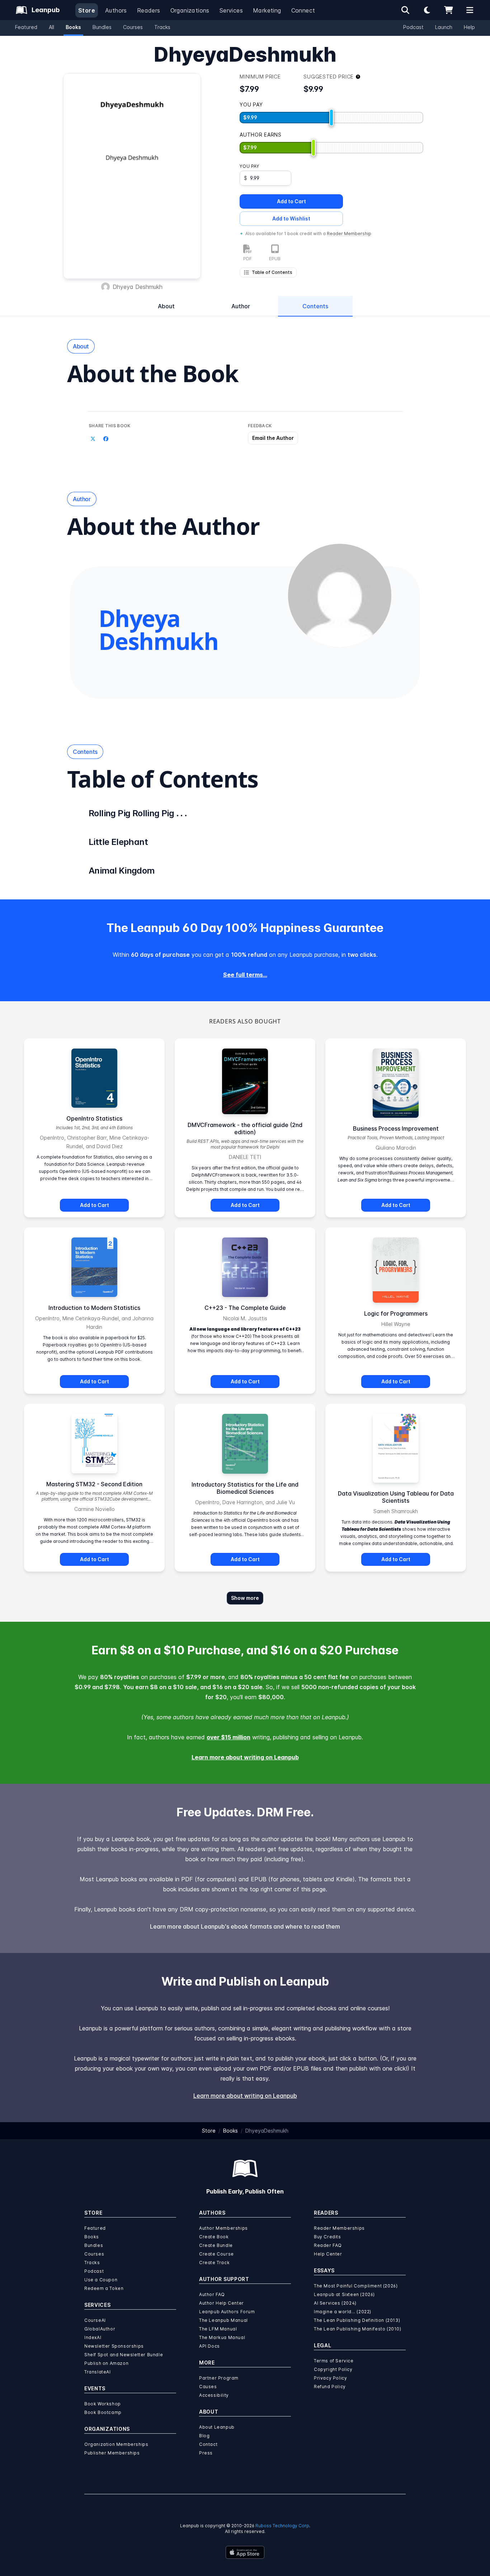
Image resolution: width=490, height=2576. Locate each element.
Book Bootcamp (103, 2412)
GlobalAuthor (100, 2329)
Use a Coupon (101, 2280)
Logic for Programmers (396, 1313)
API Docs (209, 2346)
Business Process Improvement (396, 1128)
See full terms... (245, 975)
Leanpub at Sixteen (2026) (344, 2294)
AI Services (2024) (335, 2303)
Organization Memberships (116, 2444)
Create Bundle (216, 2245)
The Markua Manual (222, 2337)
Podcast (413, 27)
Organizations (190, 10)
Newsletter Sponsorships (114, 2346)
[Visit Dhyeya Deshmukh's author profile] (340, 595)
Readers (149, 10)
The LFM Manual (218, 2329)
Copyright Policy (333, 2369)
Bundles (102, 27)
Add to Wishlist (291, 218)
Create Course (216, 2254)
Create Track (214, 2263)
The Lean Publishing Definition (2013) (357, 2320)
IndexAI (93, 2337)
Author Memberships (223, 2228)
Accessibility (214, 2395)
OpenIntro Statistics (94, 1118)
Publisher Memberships (112, 2453)
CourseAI (95, 2320)
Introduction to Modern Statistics (94, 1308)
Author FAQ (212, 2294)
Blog (204, 2436)
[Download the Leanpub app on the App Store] (245, 2552)
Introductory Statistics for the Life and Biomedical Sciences (245, 1488)
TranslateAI (98, 2372)
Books (73, 27)
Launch (444, 27)
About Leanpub (217, 2427)
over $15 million (228, 1737)
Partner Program (219, 2378)
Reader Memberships (339, 2228)
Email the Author (273, 438)
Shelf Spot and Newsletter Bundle (124, 2355)
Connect (303, 10)
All (51, 27)
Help (469, 27)
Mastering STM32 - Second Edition (94, 1484)
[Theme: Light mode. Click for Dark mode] (427, 10)
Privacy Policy (330, 2378)
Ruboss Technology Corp (282, 2526)
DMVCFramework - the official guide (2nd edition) (245, 1128)
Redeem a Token (104, 2288)
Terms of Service (334, 2361)
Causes (208, 2387)
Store (87, 10)
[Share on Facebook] (106, 439)
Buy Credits (328, 2237)
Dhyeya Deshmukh (138, 287)
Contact (208, 2444)
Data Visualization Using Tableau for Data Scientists (396, 1497)
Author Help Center (222, 2303)
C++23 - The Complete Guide (245, 1308)
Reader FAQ (328, 2245)
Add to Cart (291, 201)
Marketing (267, 10)
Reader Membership (349, 234)
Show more (245, 1598)
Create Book (214, 2237)
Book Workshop (103, 2404)
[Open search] (405, 10)
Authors (116, 10)
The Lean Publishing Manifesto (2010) (358, 2329)
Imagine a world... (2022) (343, 2312)
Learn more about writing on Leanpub (245, 1757)
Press (206, 2453)
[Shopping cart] (448, 10)
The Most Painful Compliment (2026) (356, 2286)
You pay (249, 166)
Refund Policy (330, 2387)
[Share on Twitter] (93, 439)
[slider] (331, 118)
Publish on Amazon (106, 2363)
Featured (26, 27)
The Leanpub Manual (223, 2320)
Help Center (328, 2254)
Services (231, 10)
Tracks (162, 27)
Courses (133, 27)
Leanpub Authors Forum (227, 2312)
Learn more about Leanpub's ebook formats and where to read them (245, 1926)
